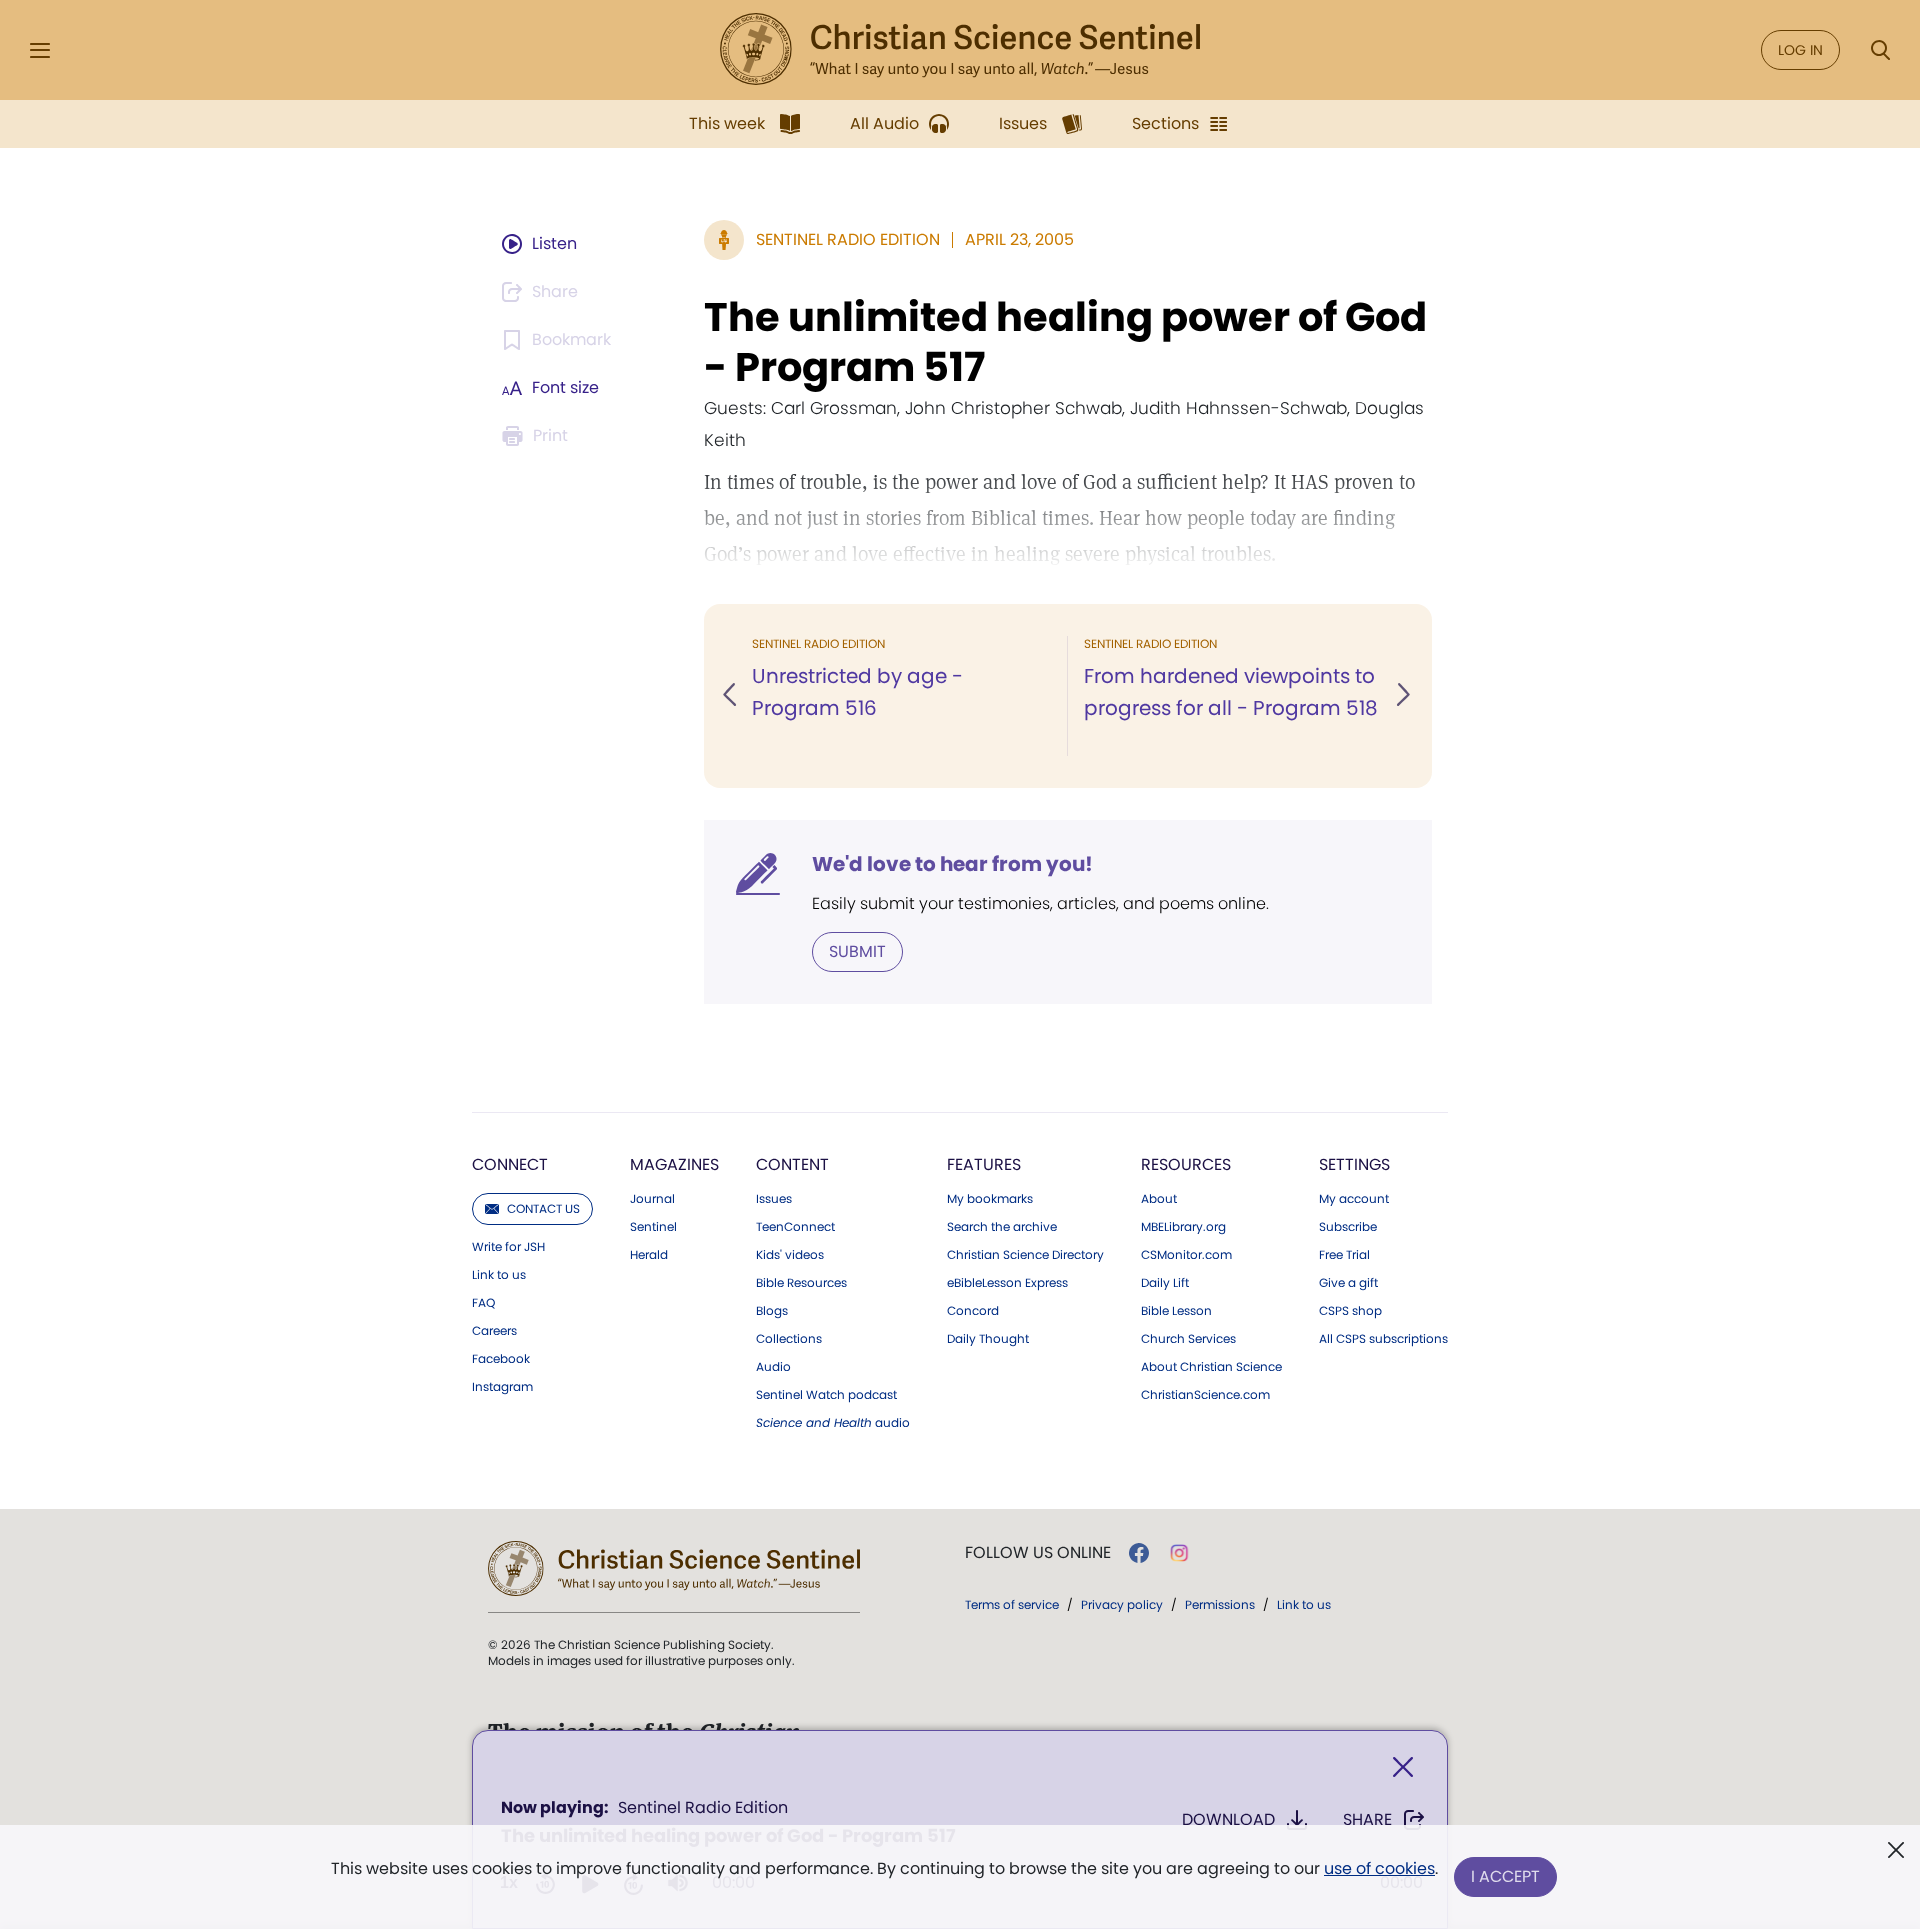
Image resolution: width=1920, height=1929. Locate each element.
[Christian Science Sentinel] (960, 50)
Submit (857, 951)
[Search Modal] (1880, 50)
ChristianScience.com (1205, 1395)
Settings (1354, 1164)
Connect (510, 1164)
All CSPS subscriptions (1383, 1339)
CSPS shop (1350, 1311)
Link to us (499, 1275)
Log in (1800, 50)
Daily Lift (1165, 1283)
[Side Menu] (40, 50)
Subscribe (1348, 1227)
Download (1228, 1819)
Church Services (1188, 1339)
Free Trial (1344, 1255)
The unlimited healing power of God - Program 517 (1065, 342)
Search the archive (1002, 1227)
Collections (789, 1339)
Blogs (772, 1311)
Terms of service (1012, 1604)
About (1159, 1199)
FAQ (483, 1303)
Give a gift (1348, 1283)
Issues (774, 1199)
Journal (652, 1199)
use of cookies (1379, 1868)
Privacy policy (1122, 1604)
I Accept (1505, 1876)
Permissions (1220, 1604)
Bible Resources (801, 1283)
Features (984, 1164)
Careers (494, 1331)
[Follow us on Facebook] (1139, 1553)
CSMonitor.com (1186, 1255)
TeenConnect (795, 1227)
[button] (731, 696)
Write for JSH (508, 1247)
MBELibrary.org (1183, 1227)
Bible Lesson (1176, 1311)
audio (833, 1423)
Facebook (501, 1359)
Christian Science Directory (1025, 1255)
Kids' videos (790, 1255)
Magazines (674, 1164)
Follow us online (1038, 1553)
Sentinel (653, 1227)
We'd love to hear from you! (952, 864)
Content (792, 1164)
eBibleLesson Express (1007, 1283)
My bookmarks (990, 1199)
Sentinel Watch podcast (826, 1395)
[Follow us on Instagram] (1179, 1553)
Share (1367, 1819)
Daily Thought (988, 1339)
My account (1354, 1199)
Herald (649, 1255)
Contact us (543, 1208)
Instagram (502, 1387)
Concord (973, 1311)
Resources (1186, 1164)
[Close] (1403, 1767)
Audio (773, 1367)
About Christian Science (1211, 1367)
